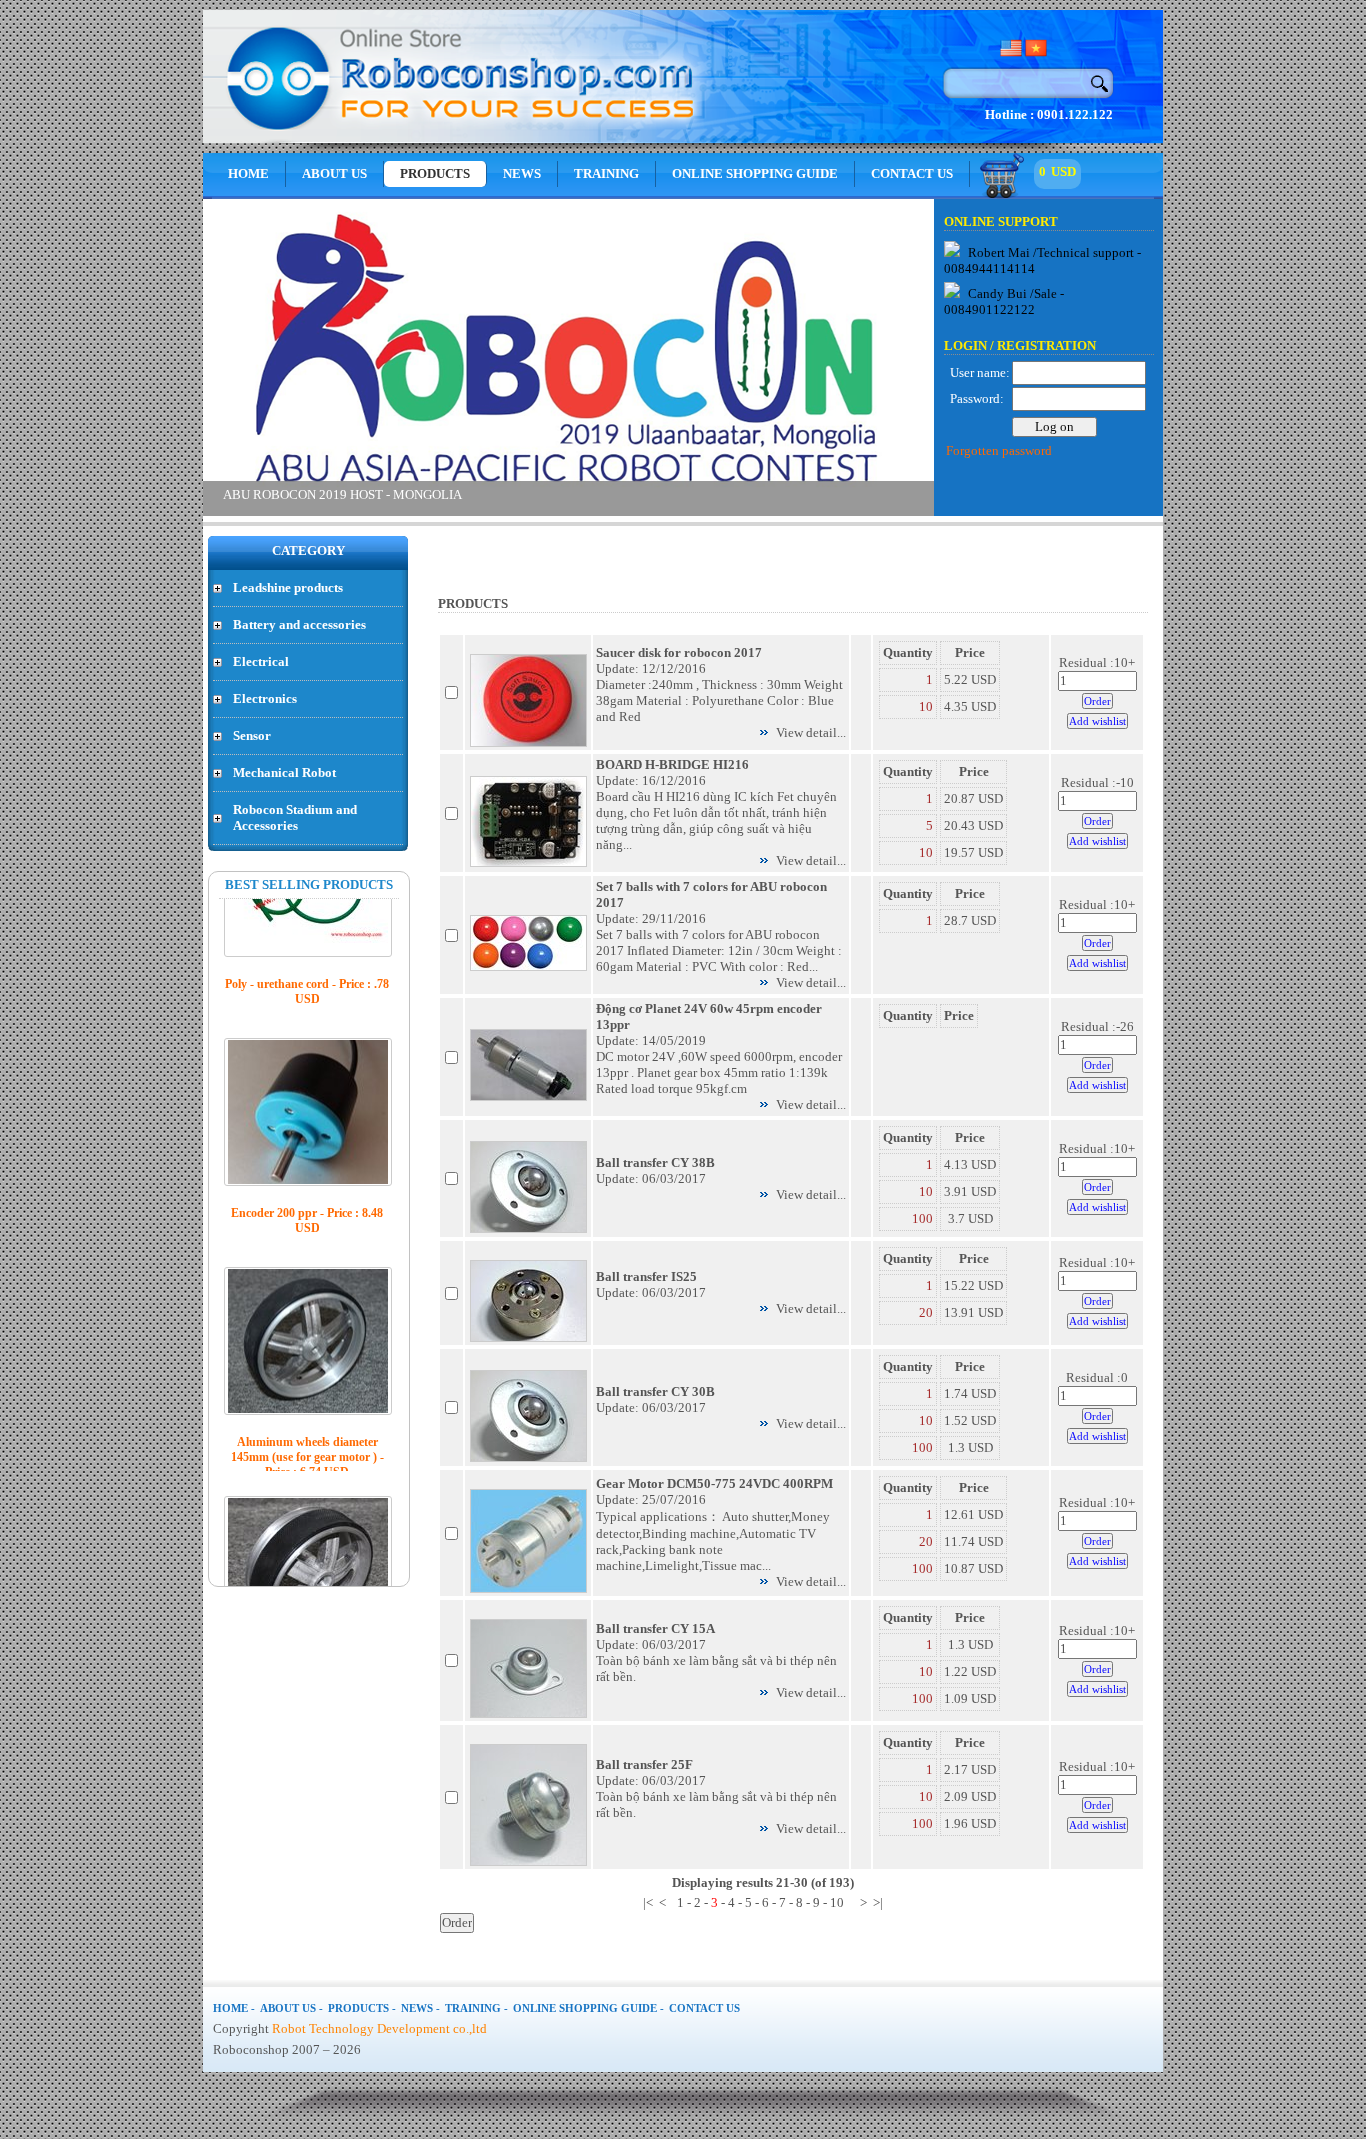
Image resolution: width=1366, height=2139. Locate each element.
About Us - (291, 2008)
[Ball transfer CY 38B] (528, 1228)
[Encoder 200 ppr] (308, 993)
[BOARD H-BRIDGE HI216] (528, 862)
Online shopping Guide (755, 173)
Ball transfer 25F (644, 1764)
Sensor (252, 735)
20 (926, 1312)
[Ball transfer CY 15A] (528, 1713)
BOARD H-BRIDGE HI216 (672, 764)
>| (878, 1902)
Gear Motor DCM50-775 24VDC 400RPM (714, 1483)
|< (648, 1902)
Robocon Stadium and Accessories (295, 817)
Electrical (261, 661)
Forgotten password (999, 450)
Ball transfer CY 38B (655, 1162)
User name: (980, 372)
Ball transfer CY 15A (655, 1628)
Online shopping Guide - (588, 2008)
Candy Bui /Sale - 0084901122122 (1004, 301)
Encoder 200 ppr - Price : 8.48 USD (307, 1101)
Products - (362, 2008)
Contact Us (912, 173)
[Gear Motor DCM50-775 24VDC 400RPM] (528, 1588)
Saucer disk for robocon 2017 (679, 652)
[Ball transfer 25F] (528, 1861)
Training (606, 173)
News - (420, 2008)
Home (248, 173)
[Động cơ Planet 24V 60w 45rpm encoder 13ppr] (528, 1096)
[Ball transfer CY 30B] (528, 1457)
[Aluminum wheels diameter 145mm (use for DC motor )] (308, 1451)
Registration (1046, 345)
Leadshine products (288, 587)
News (522, 173)
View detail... (811, 732)
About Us (334, 173)
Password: (977, 398)
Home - (234, 2008)
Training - (476, 2008)
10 (926, 706)
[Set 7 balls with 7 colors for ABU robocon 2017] (528, 966)
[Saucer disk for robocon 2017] (528, 742)
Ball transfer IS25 (646, 1276)
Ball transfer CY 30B (655, 1391)
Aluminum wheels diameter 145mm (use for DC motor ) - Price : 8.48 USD (307, 1567)
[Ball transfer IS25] (528, 1337)
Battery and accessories (299, 624)
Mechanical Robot (284, 772)
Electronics (265, 698)
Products (435, 173)
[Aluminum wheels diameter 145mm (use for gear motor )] (308, 1222)
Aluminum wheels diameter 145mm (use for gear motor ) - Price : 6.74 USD (307, 1338)
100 (922, 1218)
